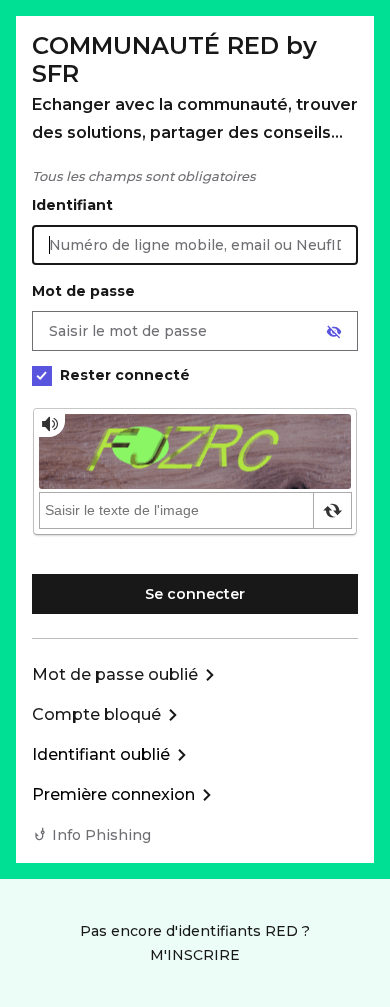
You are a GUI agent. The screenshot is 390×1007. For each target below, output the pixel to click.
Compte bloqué (96, 714)
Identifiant (72, 205)
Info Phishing (101, 835)
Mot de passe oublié (115, 674)
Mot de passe (83, 291)
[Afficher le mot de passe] (334, 332)
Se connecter (195, 594)
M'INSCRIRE (195, 955)
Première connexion (113, 794)
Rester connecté (125, 375)
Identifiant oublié (101, 754)
